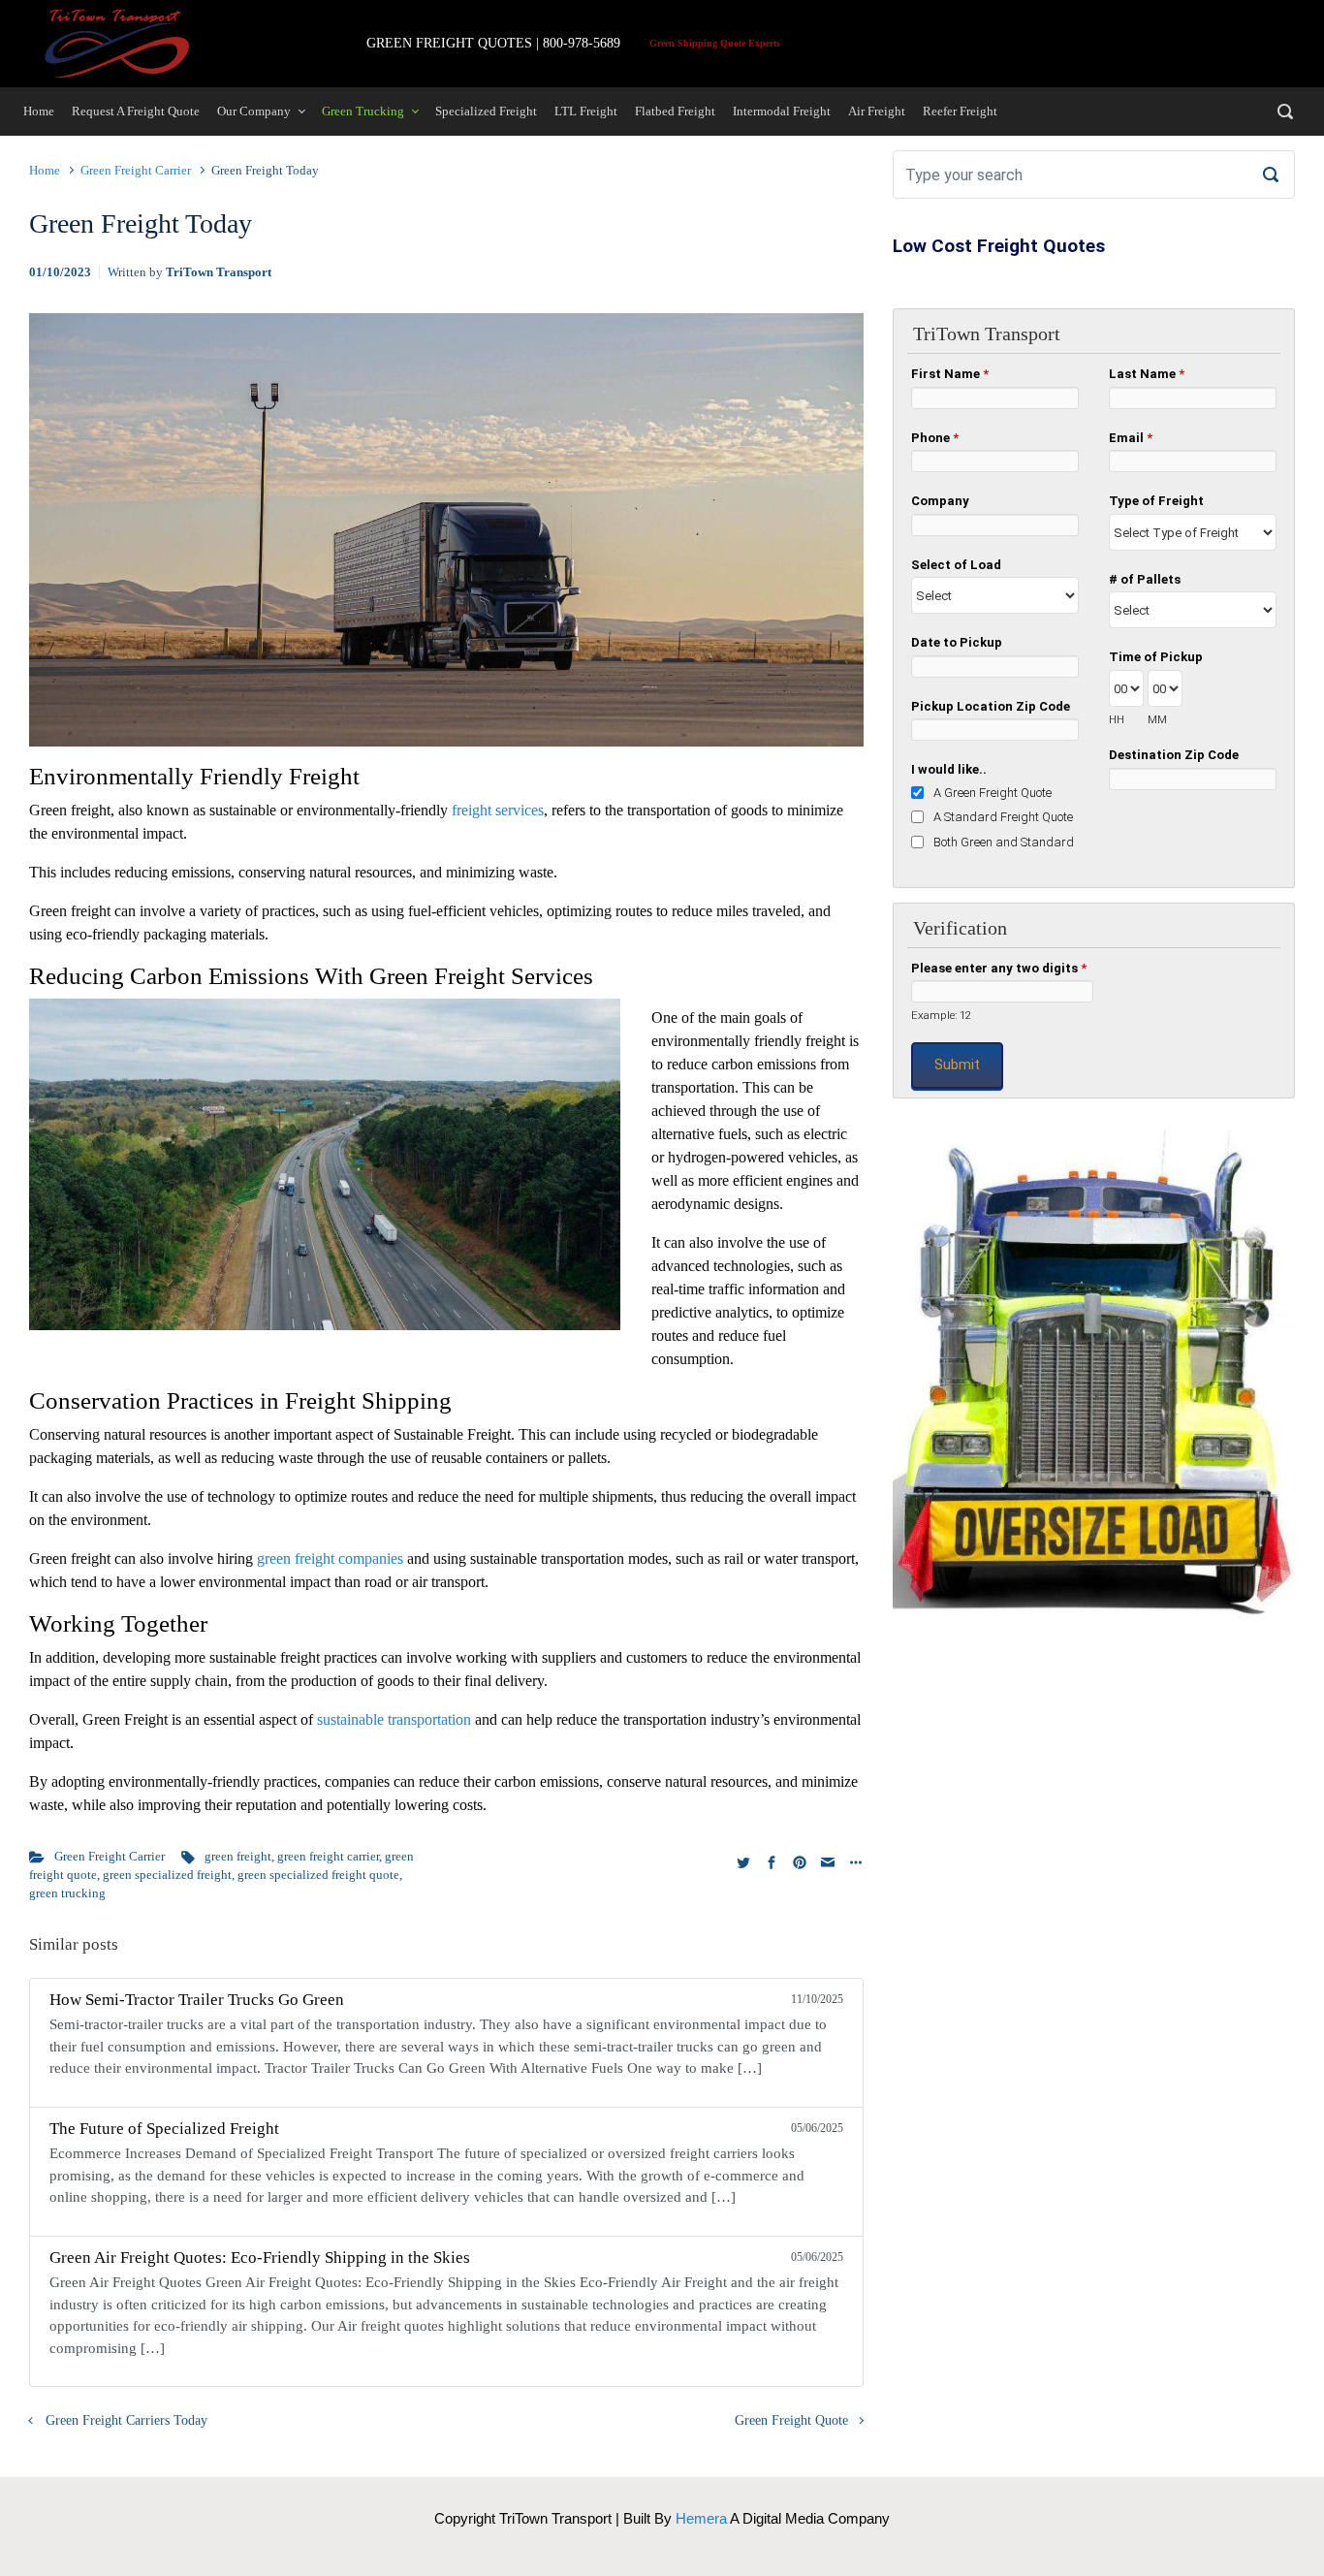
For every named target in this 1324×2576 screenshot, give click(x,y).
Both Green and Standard (1004, 842)
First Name (950, 374)
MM (1157, 719)
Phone (935, 438)
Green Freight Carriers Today (126, 2420)
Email (1131, 438)
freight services (498, 810)
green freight (238, 1857)
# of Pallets (1145, 579)
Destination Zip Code (1174, 755)
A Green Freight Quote (993, 793)
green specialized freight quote (318, 1875)
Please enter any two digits (999, 968)
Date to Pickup (957, 642)
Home (45, 171)
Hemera (701, 2518)
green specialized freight (167, 1875)
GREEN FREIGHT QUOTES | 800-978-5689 (493, 43)
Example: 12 (941, 1015)
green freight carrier (328, 1857)
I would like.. (949, 769)
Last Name (1147, 374)
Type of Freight (1156, 501)
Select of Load (956, 565)
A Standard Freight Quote (1003, 817)
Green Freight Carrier (136, 171)
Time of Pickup (1156, 657)
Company (940, 501)
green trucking (67, 1893)
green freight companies (330, 1558)
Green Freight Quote (791, 2420)
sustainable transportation (394, 1719)
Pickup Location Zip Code (991, 706)
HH (1117, 719)
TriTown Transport (219, 272)
